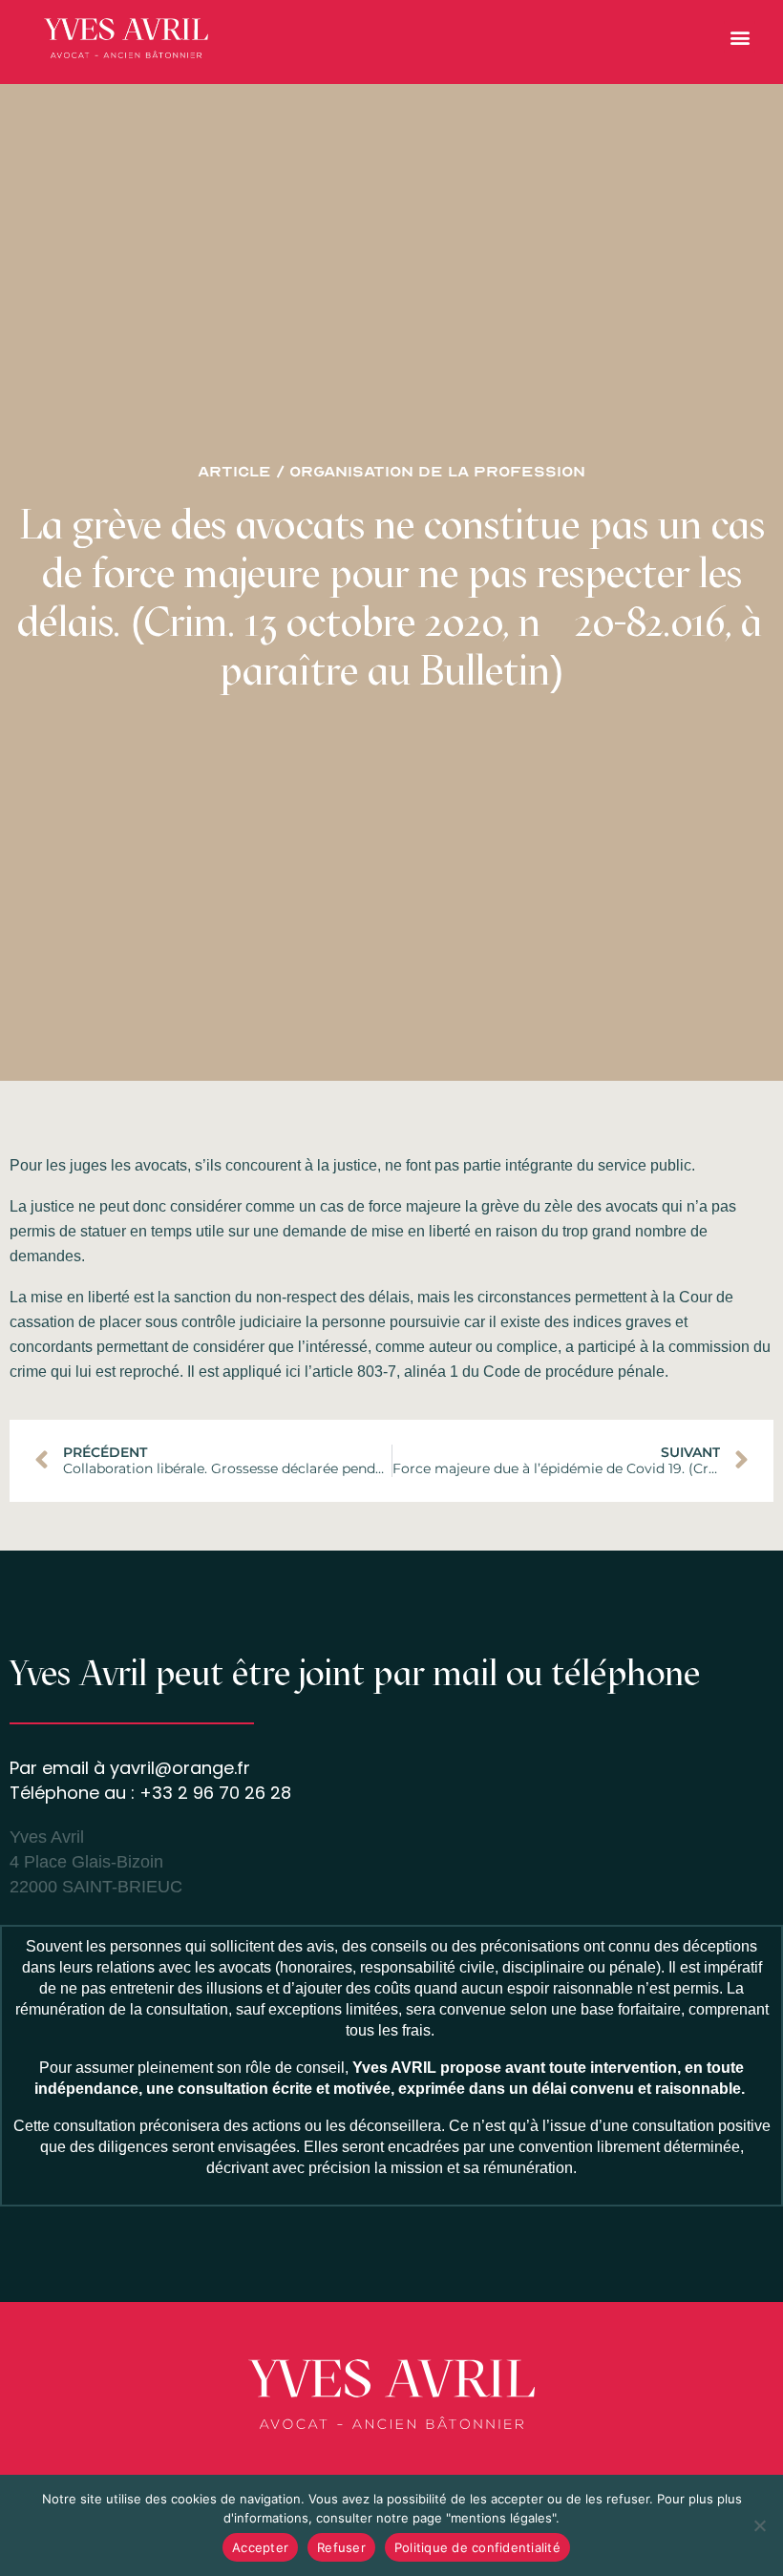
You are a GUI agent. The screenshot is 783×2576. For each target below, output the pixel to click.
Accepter (260, 2547)
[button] (740, 37)
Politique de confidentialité (477, 2547)
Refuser (341, 2547)
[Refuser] (759, 2525)
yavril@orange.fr (180, 1768)
